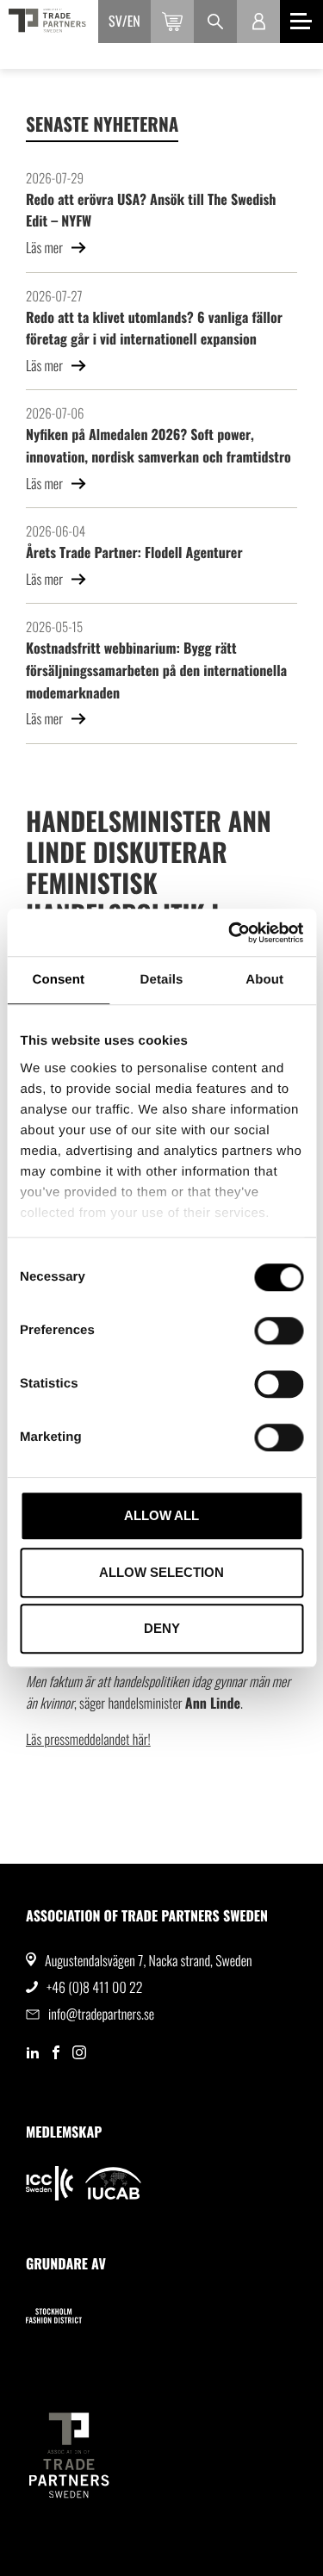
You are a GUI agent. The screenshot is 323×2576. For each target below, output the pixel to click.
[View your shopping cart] (172, 22)
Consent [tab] (58, 980)
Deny (162, 1628)
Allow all (161, 1515)
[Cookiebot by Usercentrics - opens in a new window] (230, 933)
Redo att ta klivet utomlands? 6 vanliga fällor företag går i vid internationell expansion (154, 328)
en (134, 21)
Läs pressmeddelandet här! (88, 1739)
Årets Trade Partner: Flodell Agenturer (134, 552)
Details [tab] (162, 980)
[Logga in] (258, 22)
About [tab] (264, 980)
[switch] (279, 1331)
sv (115, 21)
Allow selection (161, 1572)
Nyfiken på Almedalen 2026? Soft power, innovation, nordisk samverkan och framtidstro (158, 445)
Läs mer (46, 247)
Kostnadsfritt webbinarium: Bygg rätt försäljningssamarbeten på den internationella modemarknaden (156, 670)
